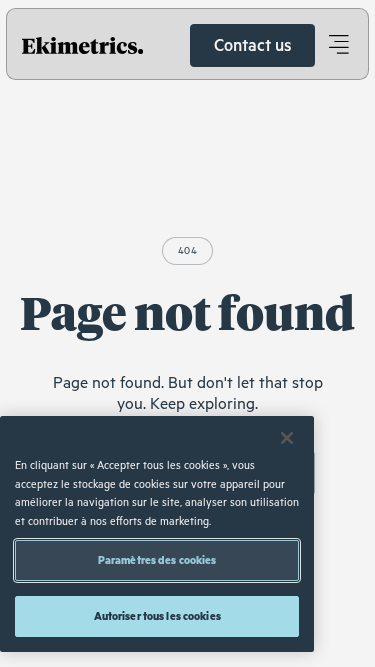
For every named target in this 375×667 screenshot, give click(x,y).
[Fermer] (287, 438)
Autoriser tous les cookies (157, 615)
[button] (338, 45)
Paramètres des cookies (157, 559)
